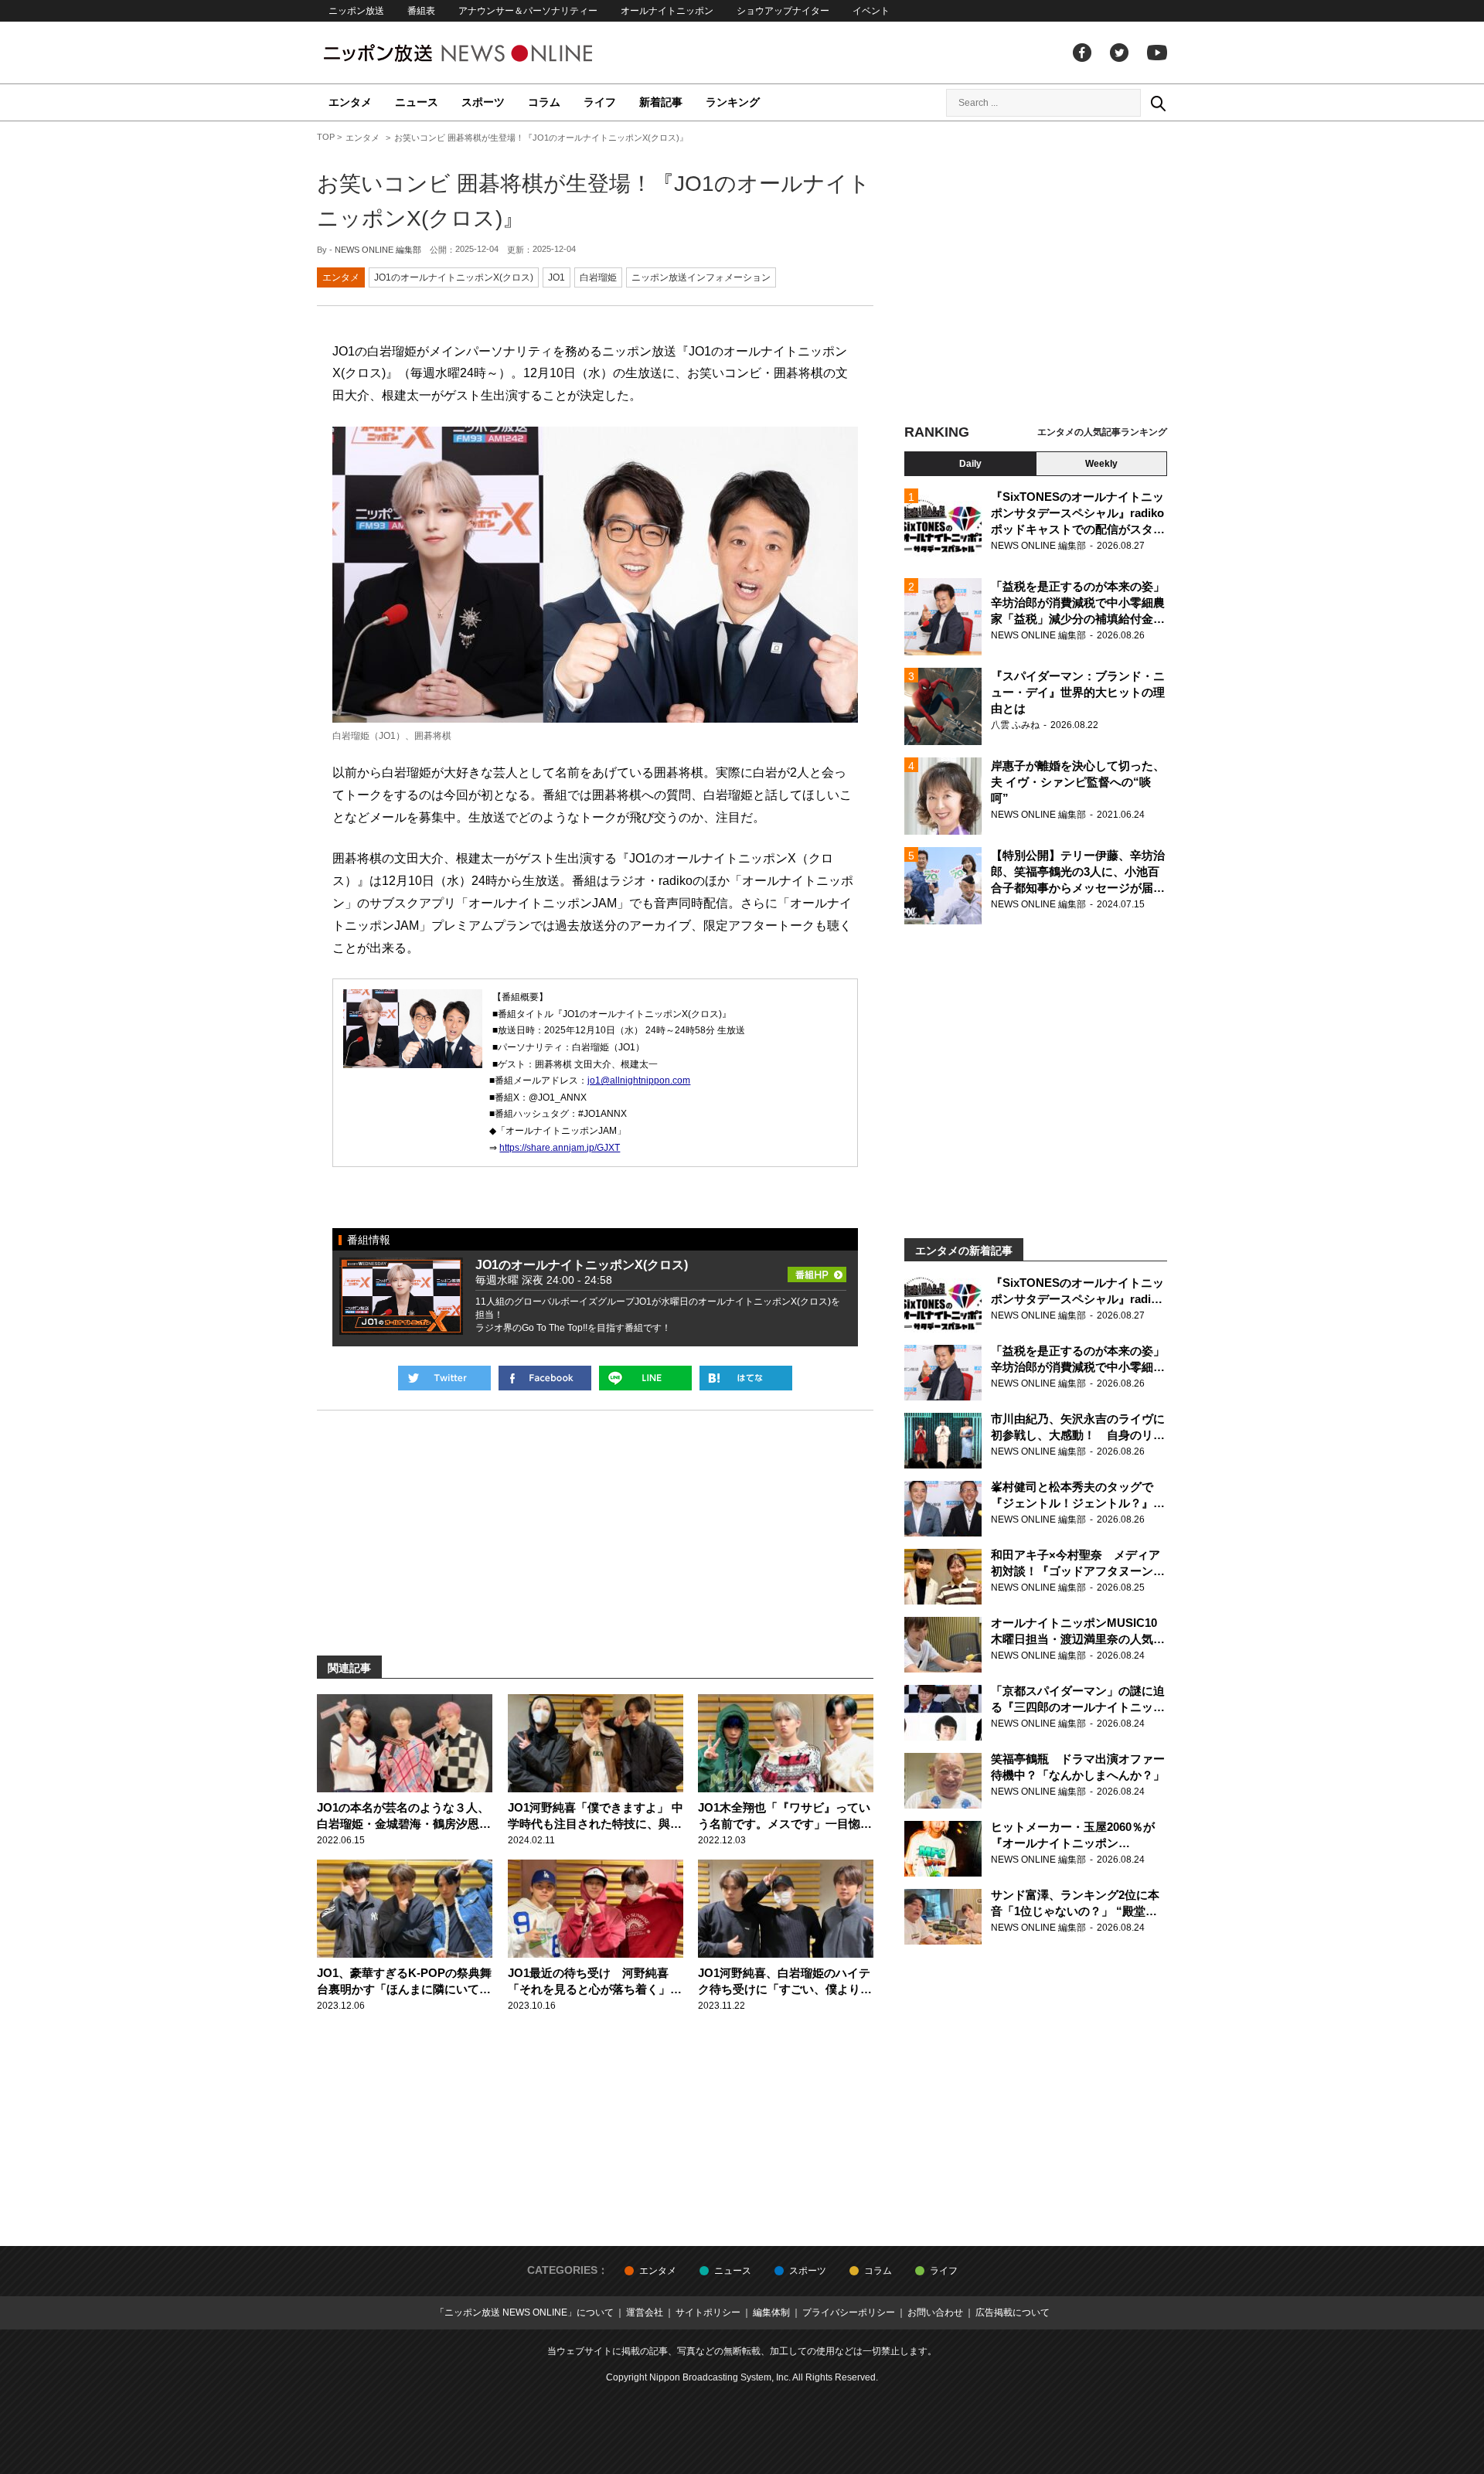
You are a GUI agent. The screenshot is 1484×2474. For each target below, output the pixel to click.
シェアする (545, 1378)
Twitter (1119, 53)
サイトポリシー (708, 2312)
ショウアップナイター (783, 11)
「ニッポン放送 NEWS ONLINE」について (524, 2312)
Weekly (1101, 464)
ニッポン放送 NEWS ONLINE (487, 53)
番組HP (817, 1270)
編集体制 (771, 2312)
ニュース (417, 102)
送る (645, 1378)
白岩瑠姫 (598, 277)
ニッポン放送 (356, 11)
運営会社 (645, 2312)
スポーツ (483, 102)
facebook (1082, 53)
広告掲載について (1013, 2312)
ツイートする (444, 1378)
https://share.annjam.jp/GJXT (560, 1148)
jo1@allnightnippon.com (639, 1080)
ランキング (733, 102)
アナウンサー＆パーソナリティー (528, 11)
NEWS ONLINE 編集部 (378, 250)
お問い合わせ (935, 2312)
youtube (1157, 53)
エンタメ (350, 102)
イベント (871, 11)
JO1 (556, 277)
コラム (544, 102)
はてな (746, 1378)
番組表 (421, 11)
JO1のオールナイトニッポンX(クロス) (454, 277)
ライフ (600, 102)
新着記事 (661, 102)
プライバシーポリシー (849, 2312)
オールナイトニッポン (667, 11)
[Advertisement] (1036, 274)
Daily (970, 464)
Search (1158, 103)
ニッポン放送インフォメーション (701, 277)
